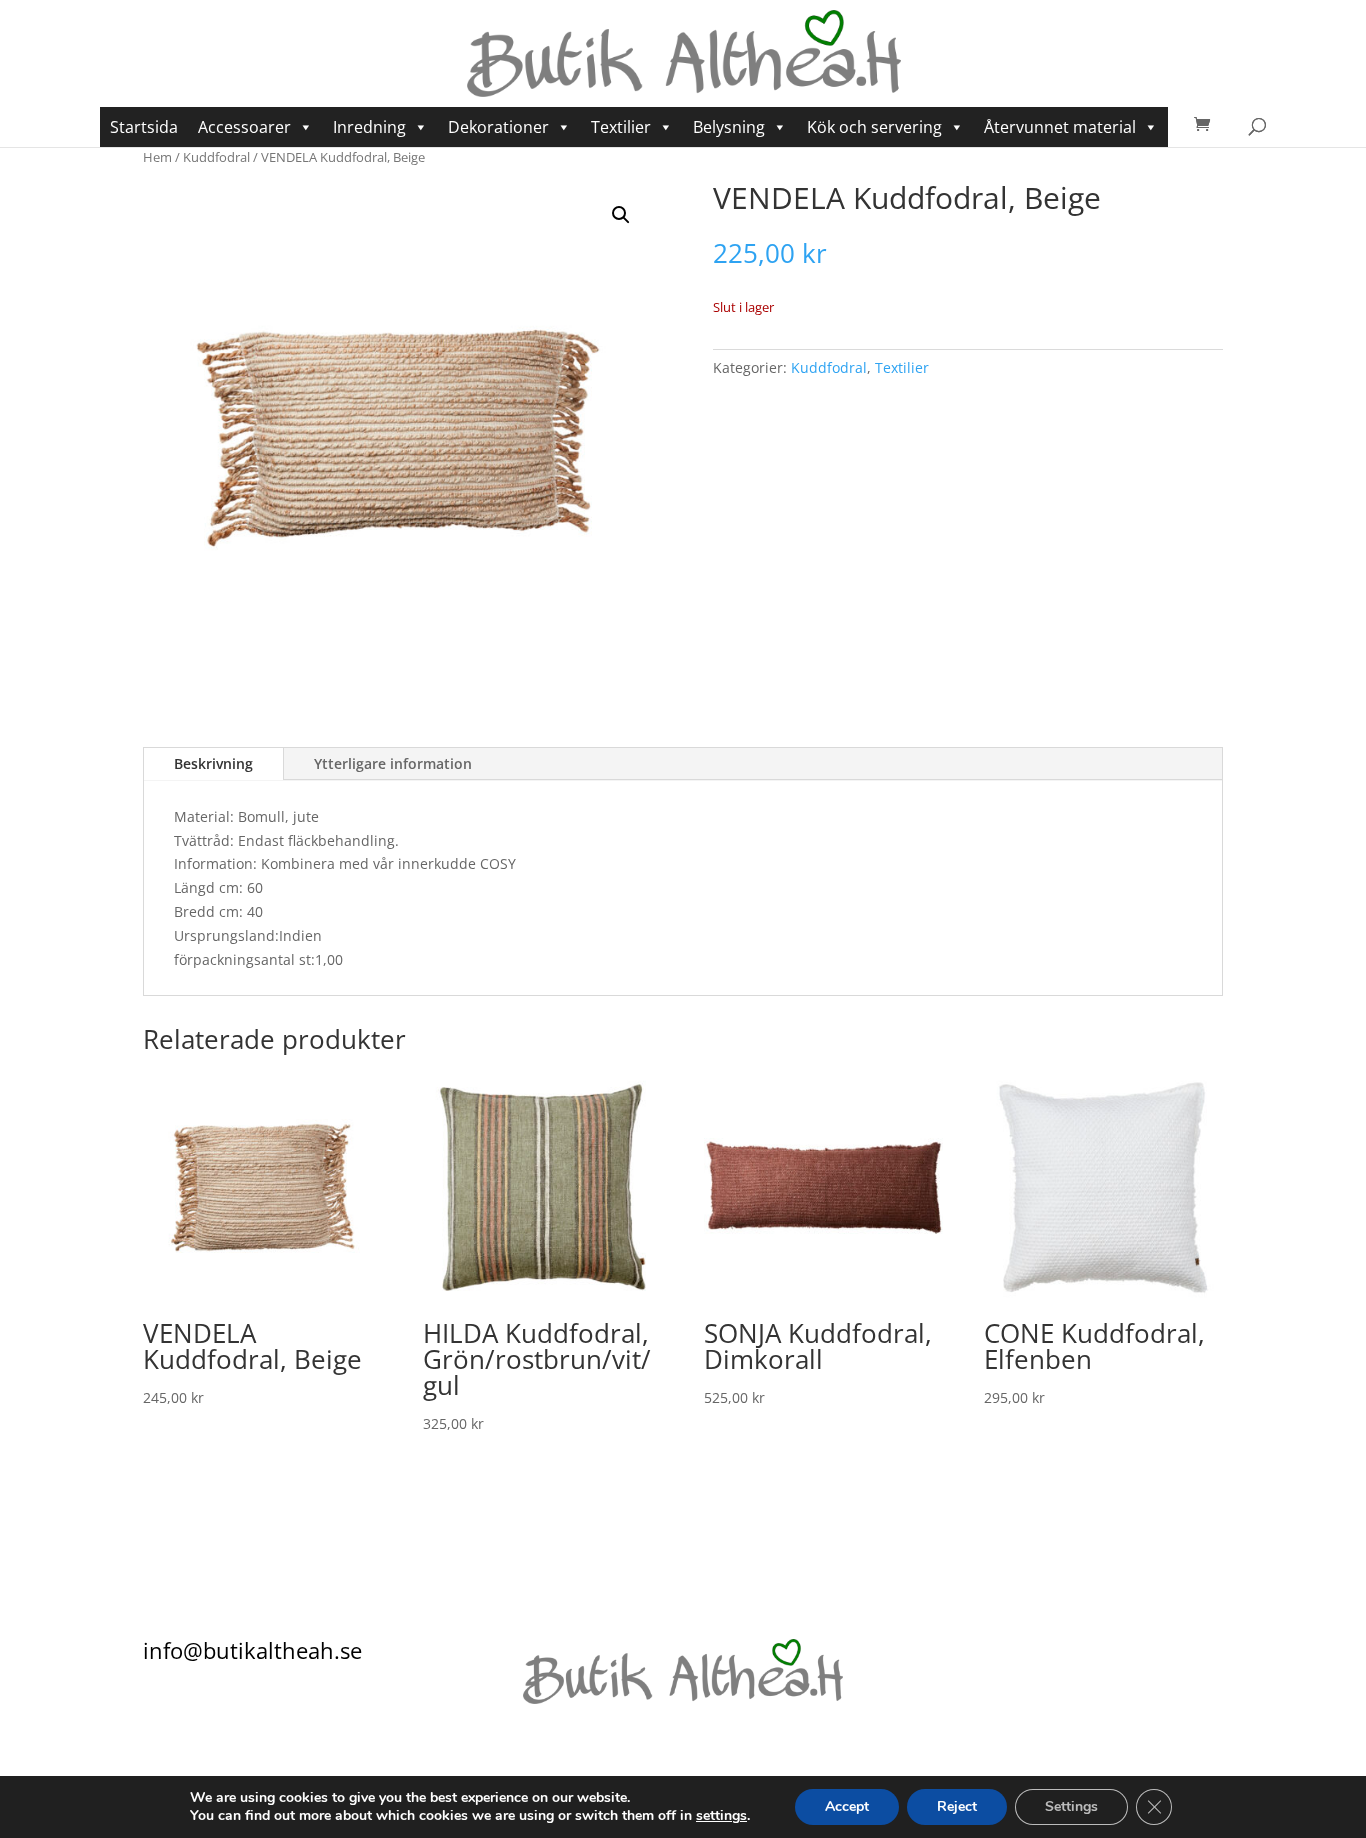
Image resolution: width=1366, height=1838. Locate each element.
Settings (1071, 1806)
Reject (957, 1806)
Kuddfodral (216, 157)
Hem (157, 157)
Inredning (369, 127)
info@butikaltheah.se (252, 1650)
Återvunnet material (1060, 127)
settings (721, 1816)
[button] (621, 215)
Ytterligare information (393, 763)
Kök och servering (874, 127)
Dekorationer (498, 127)
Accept (847, 1806)
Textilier (621, 127)
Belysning (729, 127)
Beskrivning (213, 763)
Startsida (144, 127)
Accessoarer (244, 127)
